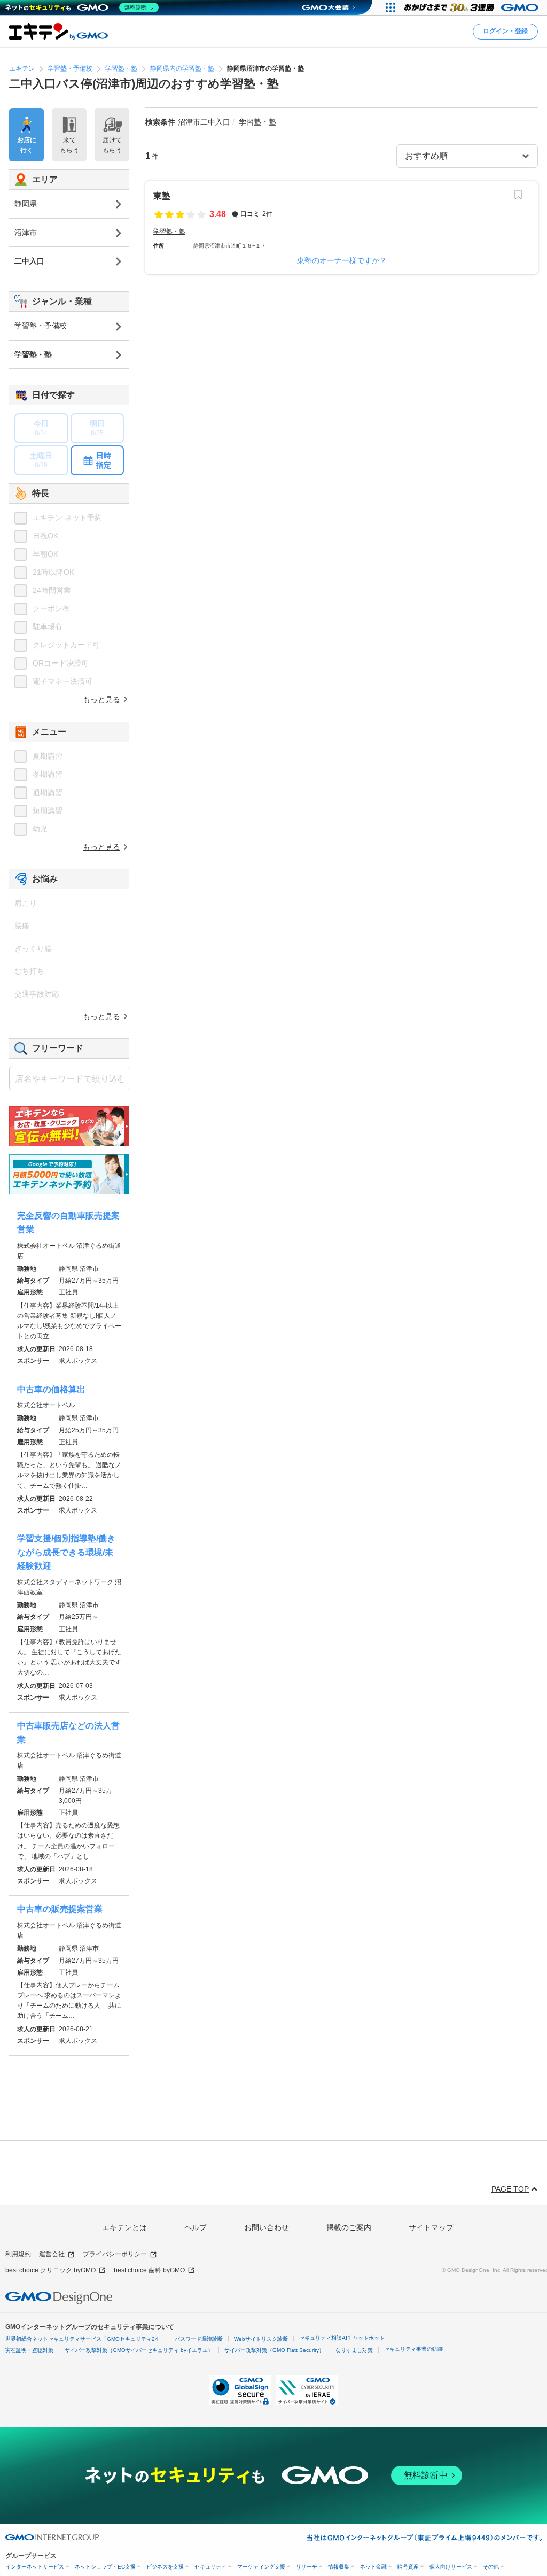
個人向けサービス (451, 2567)
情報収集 (339, 2567)
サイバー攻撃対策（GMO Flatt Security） (274, 2350)
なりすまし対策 (354, 2350)
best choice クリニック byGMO (50, 2270)
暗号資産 (408, 2567)
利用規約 (18, 2254)
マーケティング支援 (261, 2567)
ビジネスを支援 (165, 2567)
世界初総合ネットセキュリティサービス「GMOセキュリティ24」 (84, 2339)
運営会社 (52, 2254)
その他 (491, 2567)
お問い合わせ (267, 2227)
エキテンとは (124, 2227)
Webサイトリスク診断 (261, 2339)
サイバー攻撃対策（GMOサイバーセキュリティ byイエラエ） (139, 2350)
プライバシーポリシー (115, 2254)
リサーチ (307, 2567)
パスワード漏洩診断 (199, 2339)
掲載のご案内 (349, 2227)
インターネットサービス (35, 2567)
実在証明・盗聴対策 (29, 2350)
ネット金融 (373, 2567)
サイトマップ (431, 2227)
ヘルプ (196, 2227)
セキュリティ (210, 2567)
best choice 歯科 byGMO (149, 2270)
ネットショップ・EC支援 (105, 2567)
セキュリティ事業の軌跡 (413, 2349)
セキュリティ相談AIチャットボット (342, 2338)
